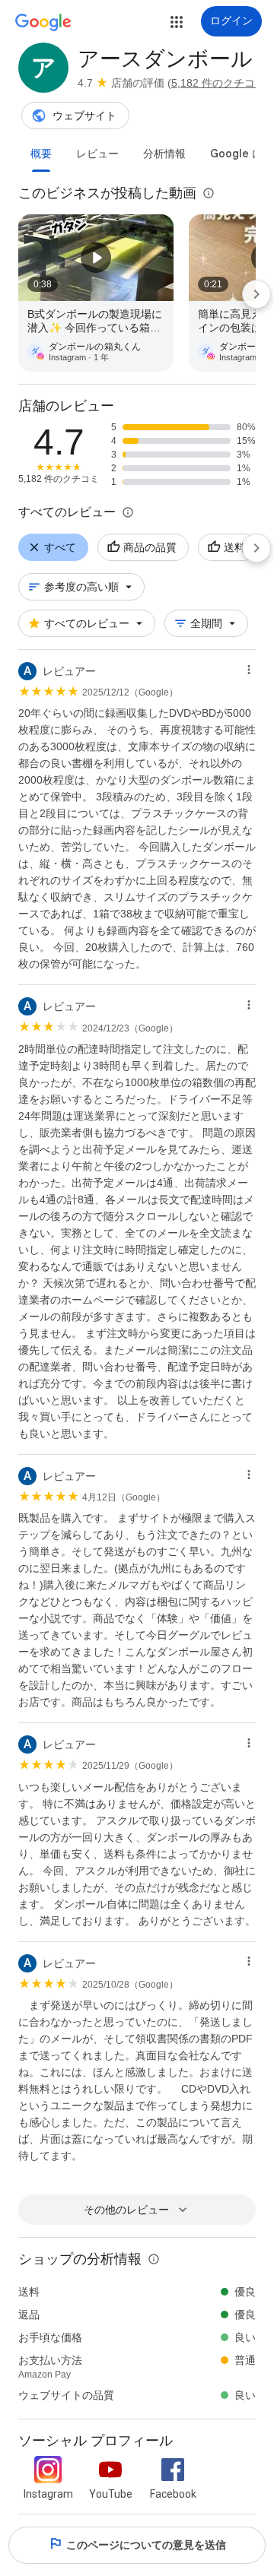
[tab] (41, 154)
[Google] (43, 23)
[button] (177, 22)
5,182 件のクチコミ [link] (218, 83)
